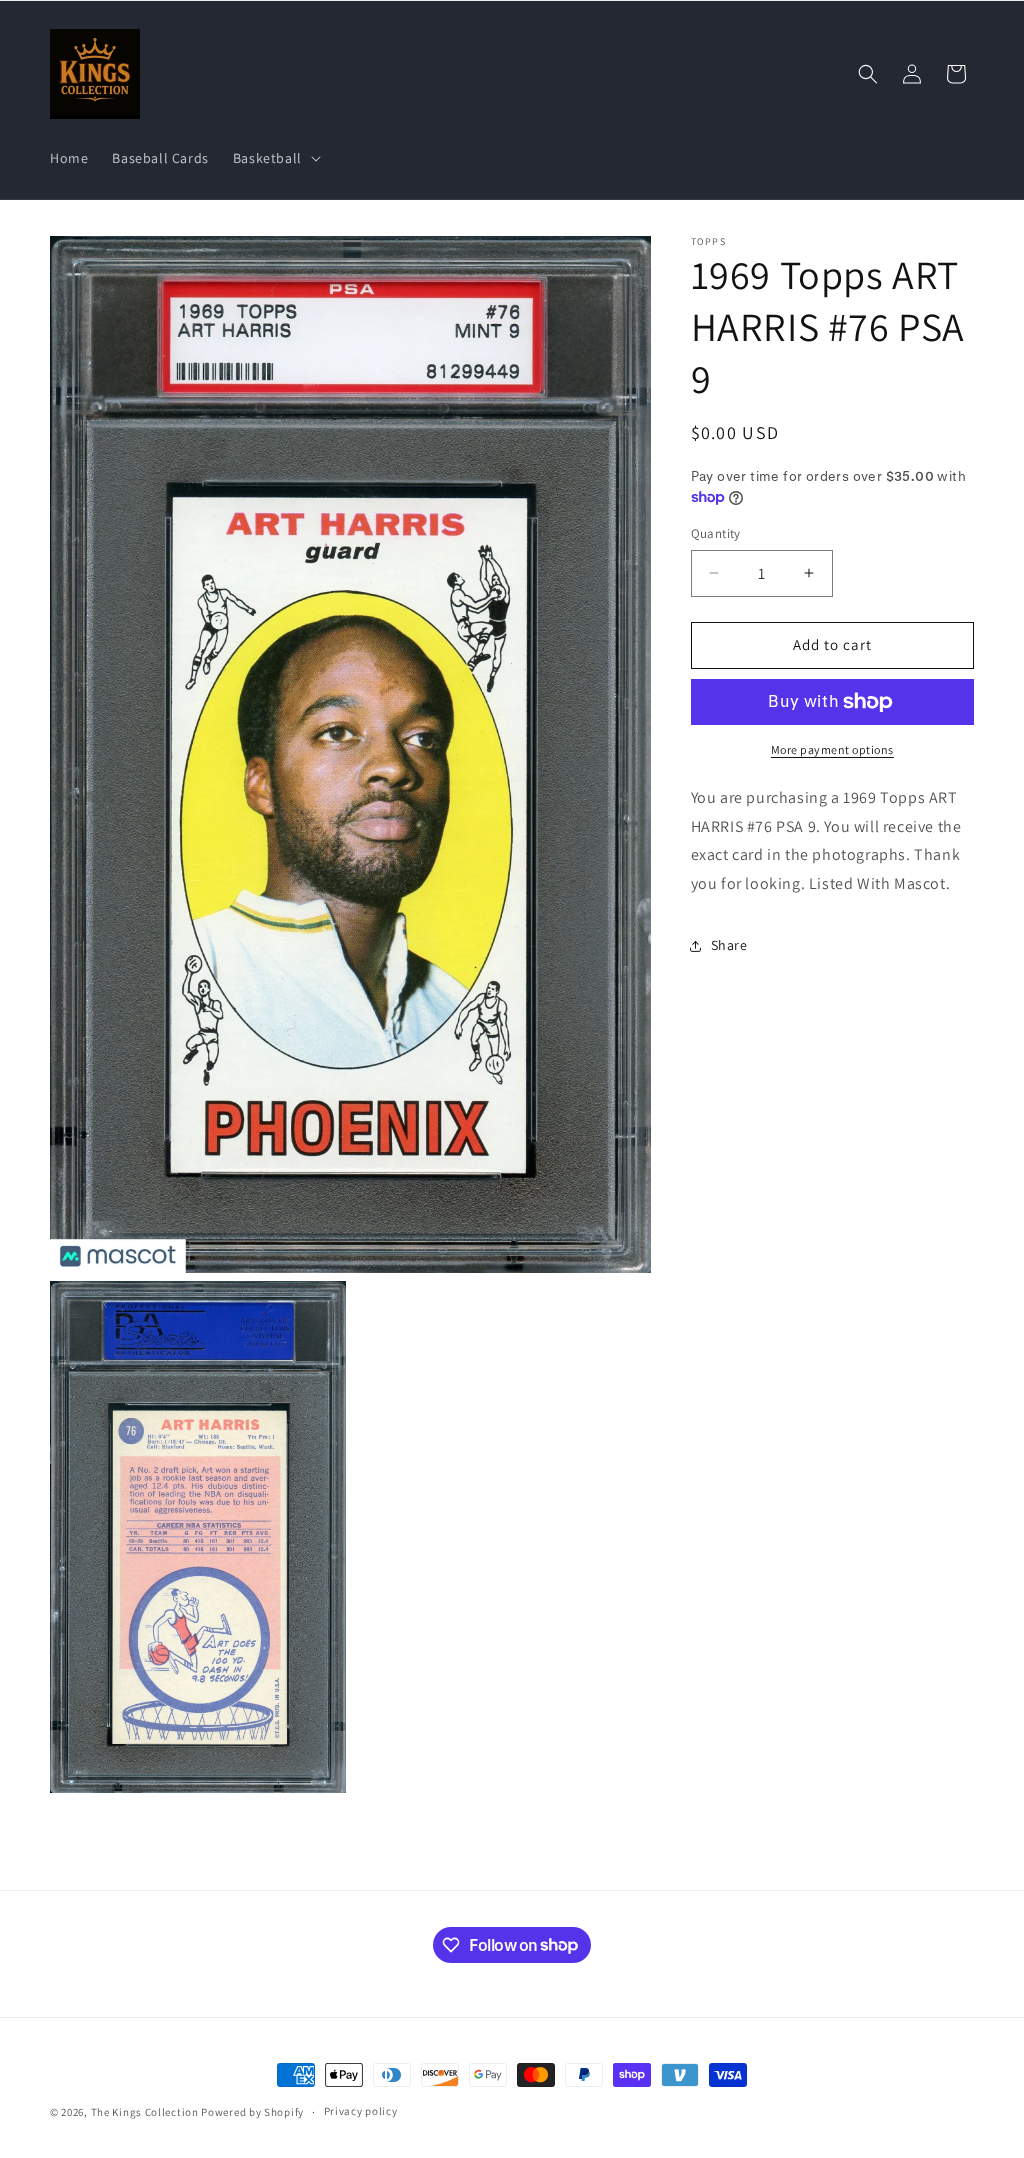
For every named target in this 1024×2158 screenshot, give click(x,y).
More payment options (832, 749)
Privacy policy (361, 2111)
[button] (275, 158)
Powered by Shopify (252, 2112)
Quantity (716, 533)
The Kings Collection (145, 2112)
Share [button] (729, 945)
